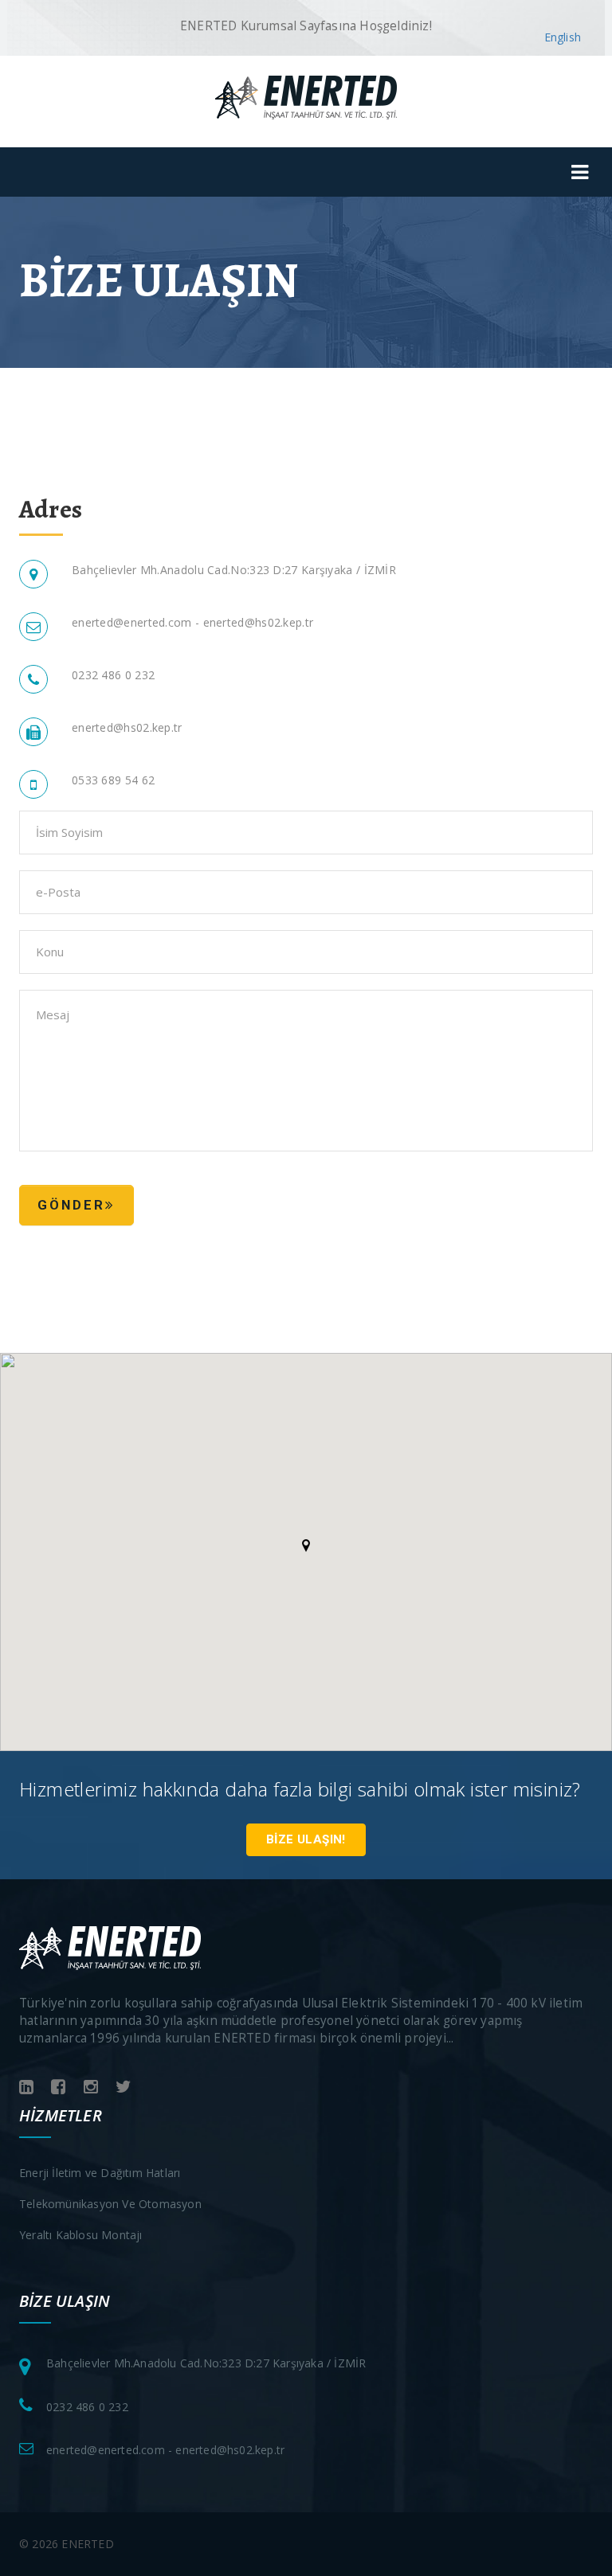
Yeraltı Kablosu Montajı (81, 2235)
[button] (306, 1546)
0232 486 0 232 (87, 2407)
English (563, 37)
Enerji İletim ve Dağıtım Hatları (100, 2173)
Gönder (71, 1205)
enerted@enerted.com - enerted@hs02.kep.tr (192, 622)
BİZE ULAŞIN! (306, 1839)
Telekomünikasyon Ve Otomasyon (110, 2204)
